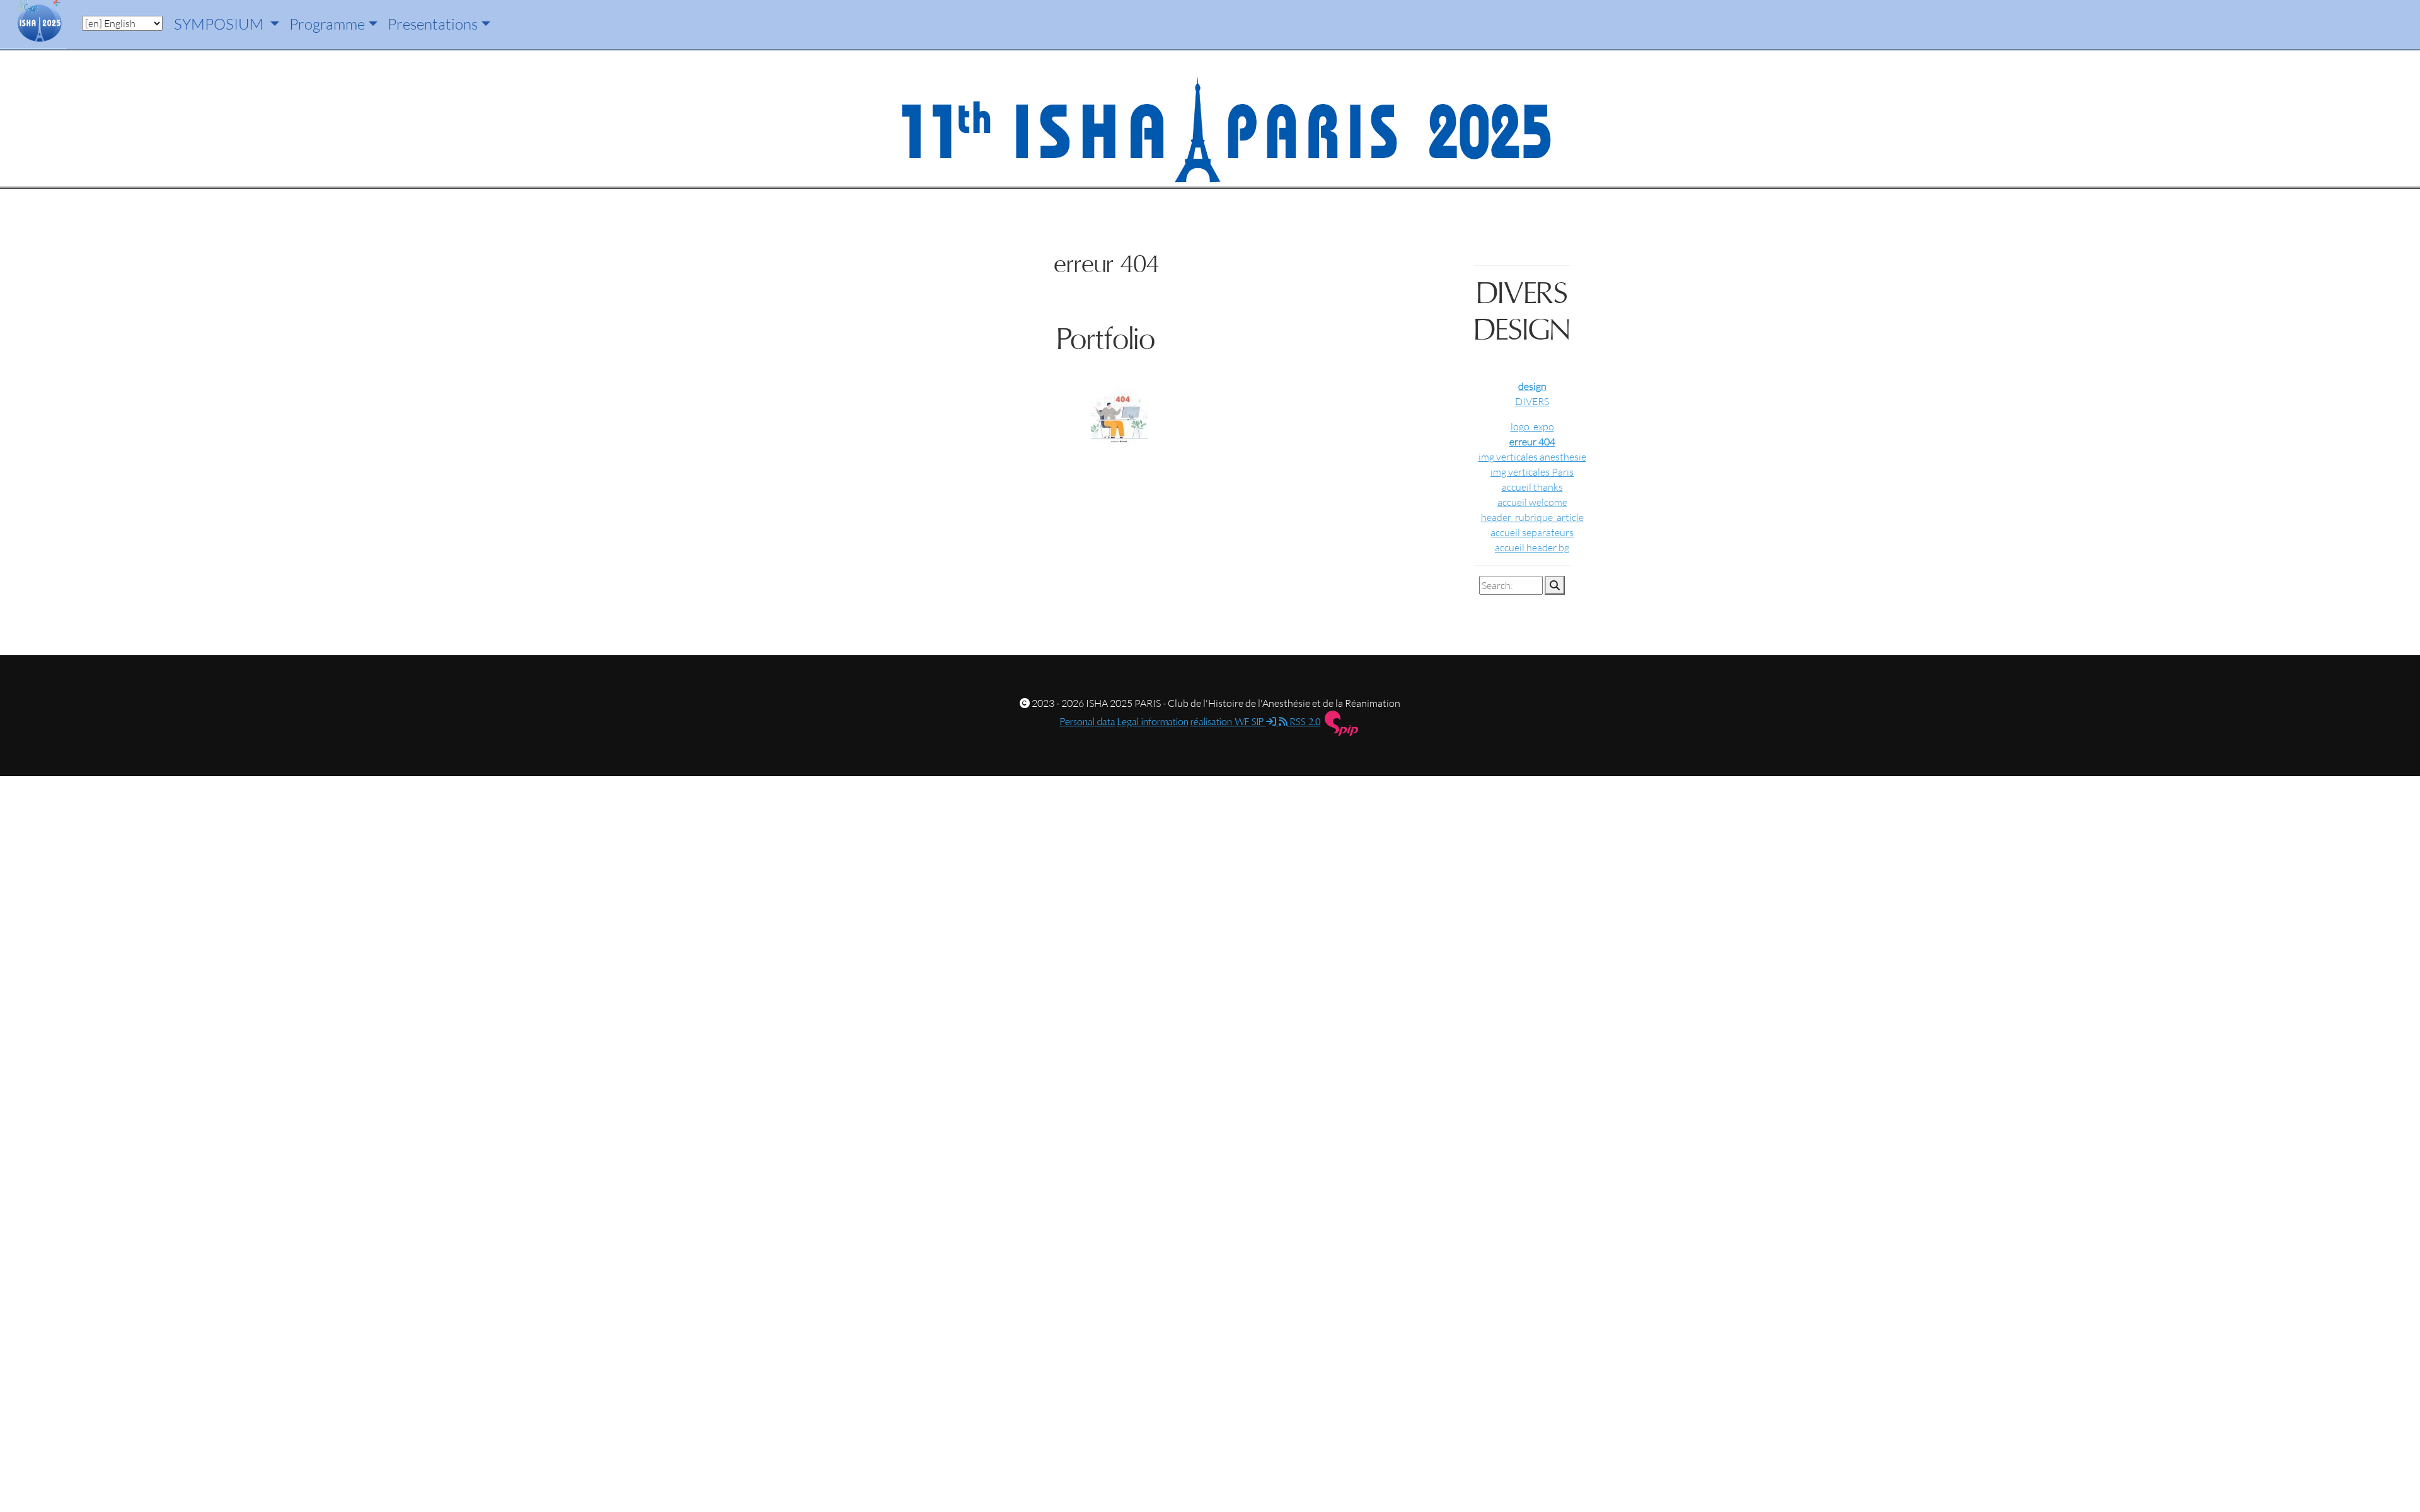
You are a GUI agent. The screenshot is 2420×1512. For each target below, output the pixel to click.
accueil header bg (1532, 547)
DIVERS (1532, 401)
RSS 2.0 (1304, 722)
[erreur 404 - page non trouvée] (1116, 418)
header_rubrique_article (1532, 517)
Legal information (1153, 722)
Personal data (1088, 722)
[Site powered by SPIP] (1342, 723)
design (1532, 386)
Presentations (433, 24)
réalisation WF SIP (1228, 722)
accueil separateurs (1532, 532)
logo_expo (1532, 427)
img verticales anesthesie (1532, 457)
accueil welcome (1532, 502)
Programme (327, 24)
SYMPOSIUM (220, 24)
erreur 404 (1532, 442)
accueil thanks (1532, 487)
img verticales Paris (1532, 472)
